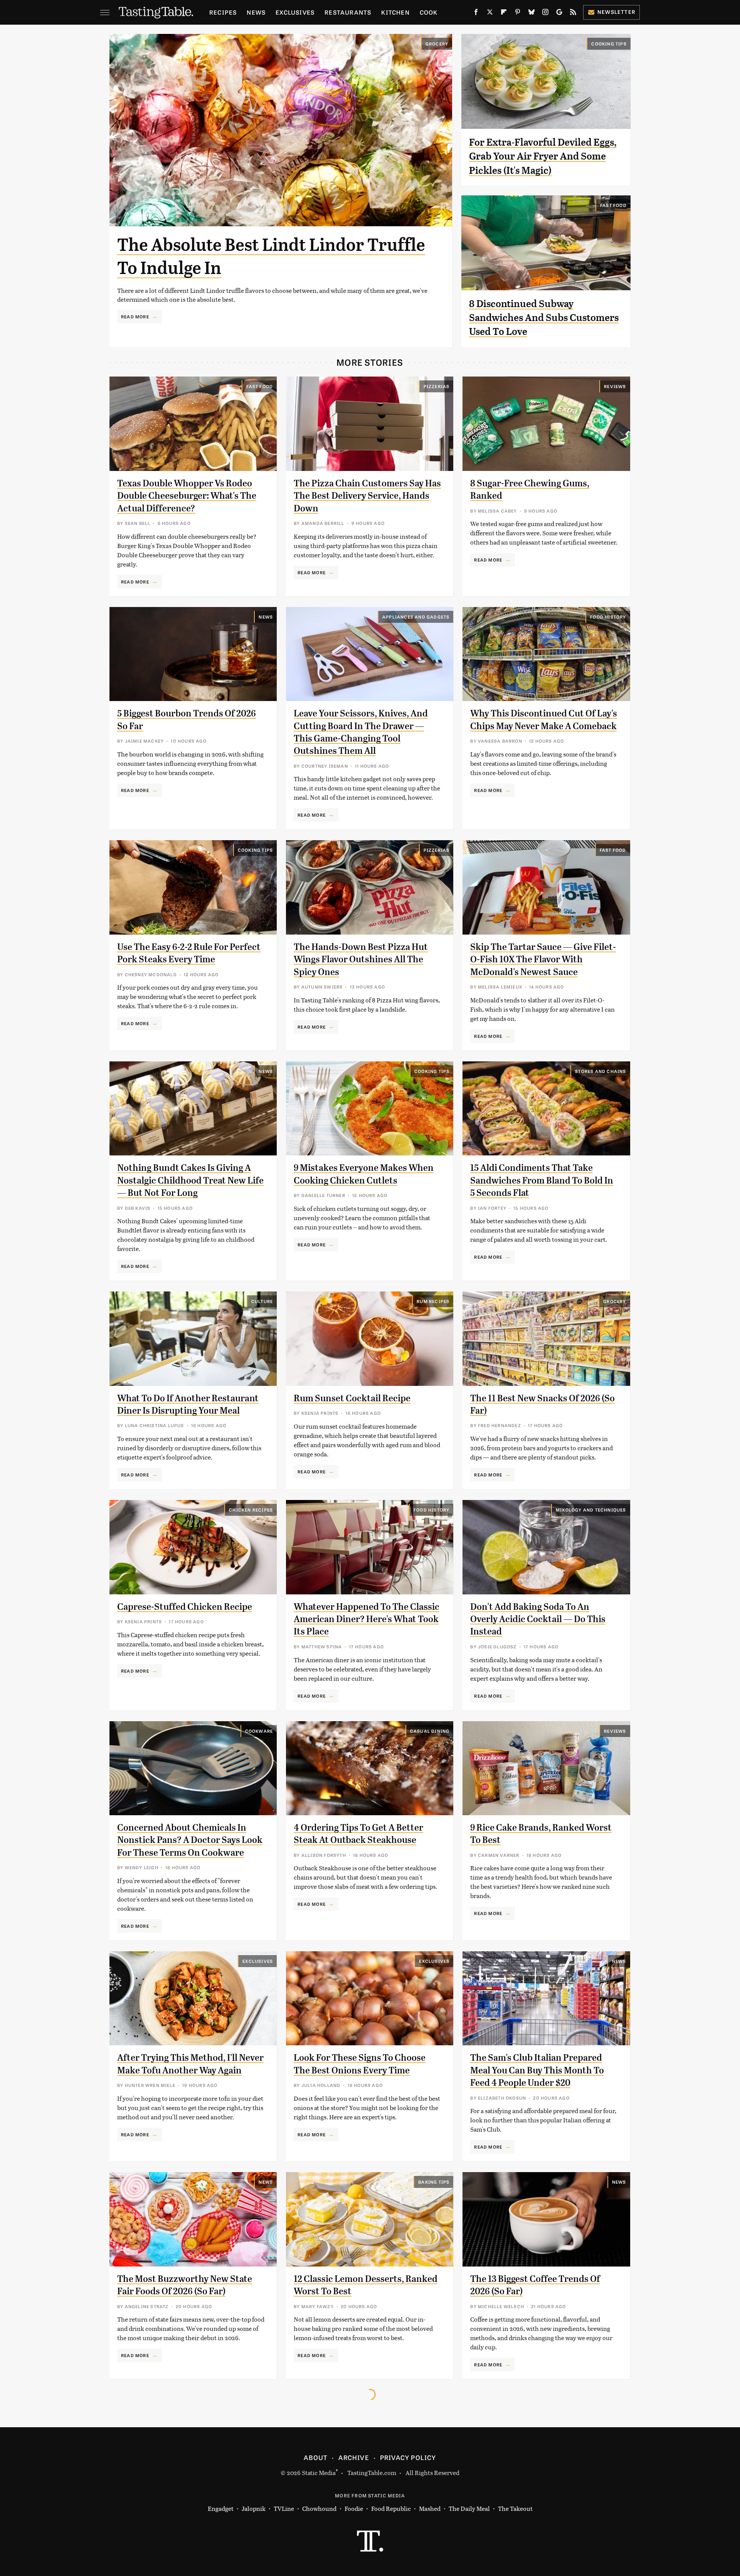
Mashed (430, 2508)
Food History (608, 617)
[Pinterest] (518, 13)
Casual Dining (430, 1731)
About (315, 2457)
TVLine (284, 2508)
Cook (429, 12)
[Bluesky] (531, 13)
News (256, 12)
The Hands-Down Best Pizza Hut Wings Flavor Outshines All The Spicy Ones (361, 959)
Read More (135, 316)
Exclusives (295, 12)
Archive (353, 2457)
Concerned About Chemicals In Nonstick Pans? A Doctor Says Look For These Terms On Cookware (190, 1840)
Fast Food (613, 205)
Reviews (615, 386)
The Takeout (515, 2508)
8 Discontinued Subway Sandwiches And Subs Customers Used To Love (544, 318)
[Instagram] (545, 13)
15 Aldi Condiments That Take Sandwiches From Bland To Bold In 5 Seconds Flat (542, 1180)
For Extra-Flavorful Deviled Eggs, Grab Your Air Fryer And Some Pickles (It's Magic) (543, 156)
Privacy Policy (408, 2457)
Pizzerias (437, 386)
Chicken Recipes (251, 1510)
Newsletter (616, 12)
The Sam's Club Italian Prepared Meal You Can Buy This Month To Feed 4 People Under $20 (537, 2070)
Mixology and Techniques (591, 1510)
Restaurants (348, 12)
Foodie (354, 2508)
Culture (262, 1301)
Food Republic (391, 2508)
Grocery (437, 44)
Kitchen (395, 12)
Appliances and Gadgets (416, 617)
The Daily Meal (469, 2508)
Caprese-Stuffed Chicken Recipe (185, 1607)
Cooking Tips (609, 44)
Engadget (221, 2508)
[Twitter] (490, 13)
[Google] (559, 13)
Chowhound (319, 2508)
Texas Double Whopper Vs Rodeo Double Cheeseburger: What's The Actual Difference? (187, 496)
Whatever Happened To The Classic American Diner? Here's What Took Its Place (367, 1619)
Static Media (319, 2473)
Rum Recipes (433, 1301)
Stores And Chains (600, 1071)
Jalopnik (254, 2508)
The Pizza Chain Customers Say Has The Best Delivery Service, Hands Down (367, 496)
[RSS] (573, 13)
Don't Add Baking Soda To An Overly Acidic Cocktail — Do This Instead (538, 1619)
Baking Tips (434, 2182)
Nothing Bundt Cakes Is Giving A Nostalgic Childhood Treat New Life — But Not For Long (190, 1180)
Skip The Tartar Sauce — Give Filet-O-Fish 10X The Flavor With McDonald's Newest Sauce (543, 959)
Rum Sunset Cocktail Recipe (352, 1398)
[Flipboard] (504, 13)
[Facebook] (476, 13)
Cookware (259, 1731)
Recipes (223, 12)
